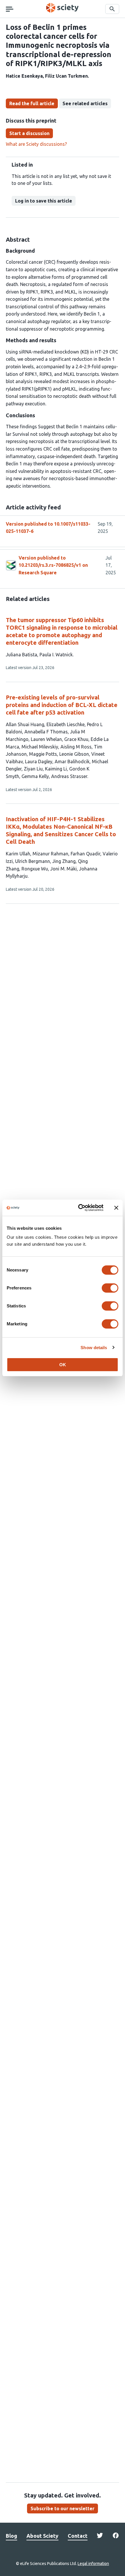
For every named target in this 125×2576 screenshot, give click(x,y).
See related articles (85, 103)
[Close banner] (116, 1208)
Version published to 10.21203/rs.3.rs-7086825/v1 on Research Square (53, 565)
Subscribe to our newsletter (63, 2508)
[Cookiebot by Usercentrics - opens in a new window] (79, 1208)
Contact (78, 2536)
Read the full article (32, 103)
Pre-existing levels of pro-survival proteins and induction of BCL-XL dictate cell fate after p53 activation (62, 705)
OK (63, 1365)
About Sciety (42, 2536)
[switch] (110, 1288)
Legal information (93, 2564)
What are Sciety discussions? (36, 144)
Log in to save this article (44, 201)
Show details (94, 1348)
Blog (11, 2536)
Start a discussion (29, 133)
